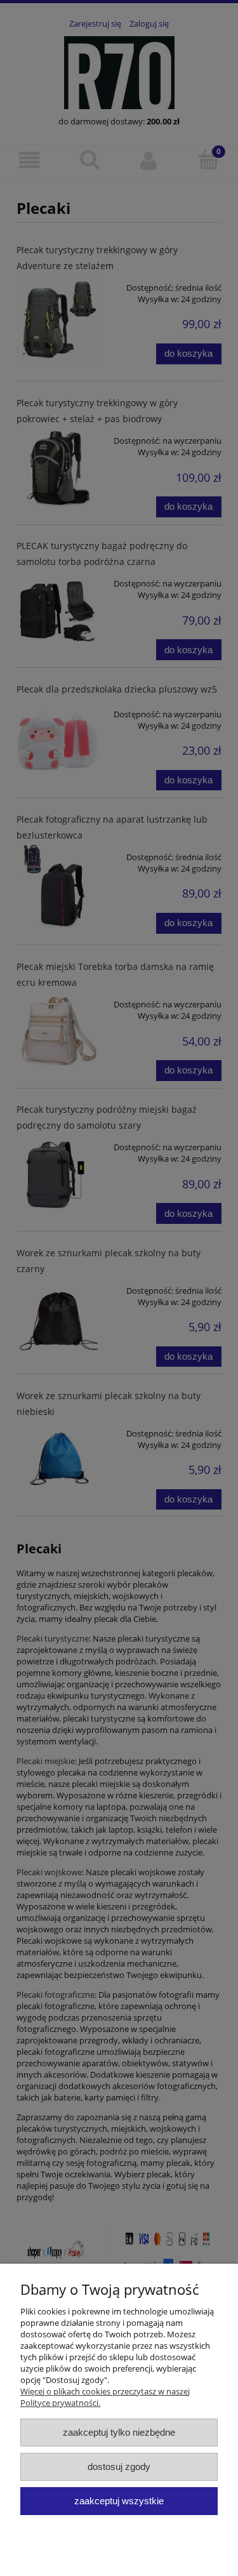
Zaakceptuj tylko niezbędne (119, 2432)
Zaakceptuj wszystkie (119, 2501)
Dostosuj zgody (119, 2466)
